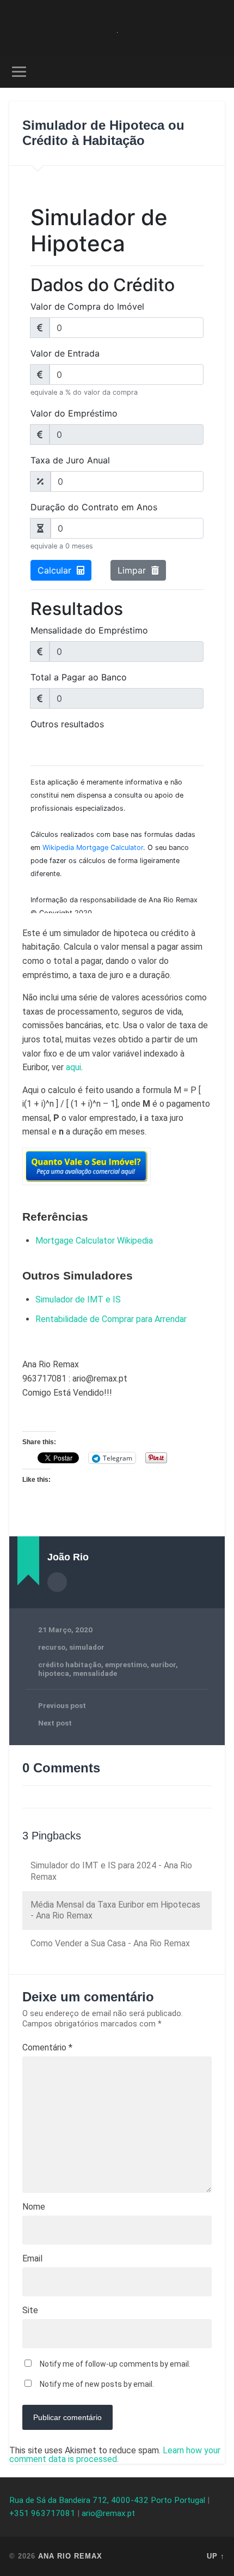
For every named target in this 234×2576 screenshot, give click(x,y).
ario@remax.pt (108, 2513)
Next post (55, 1723)
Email (32, 2259)
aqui (73, 1067)
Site (30, 2310)
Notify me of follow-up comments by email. (115, 2364)
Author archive (57, 1582)
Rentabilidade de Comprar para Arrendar (111, 1319)
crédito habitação (70, 1664)
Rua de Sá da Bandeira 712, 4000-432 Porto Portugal (107, 2500)
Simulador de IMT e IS (78, 1299)
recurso (52, 1647)
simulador (87, 1647)
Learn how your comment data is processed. (115, 2455)
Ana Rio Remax (70, 2556)
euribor (163, 1664)
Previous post (62, 1705)
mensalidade (95, 1673)
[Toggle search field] (216, 72)
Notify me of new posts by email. (97, 2384)
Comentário (47, 2048)
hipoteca (54, 1673)
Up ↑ (216, 2556)
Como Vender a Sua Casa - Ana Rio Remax (110, 1943)
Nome (34, 2207)
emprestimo (126, 1664)
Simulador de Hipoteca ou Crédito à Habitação (103, 133)
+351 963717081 (42, 2513)
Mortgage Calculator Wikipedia (94, 1241)
